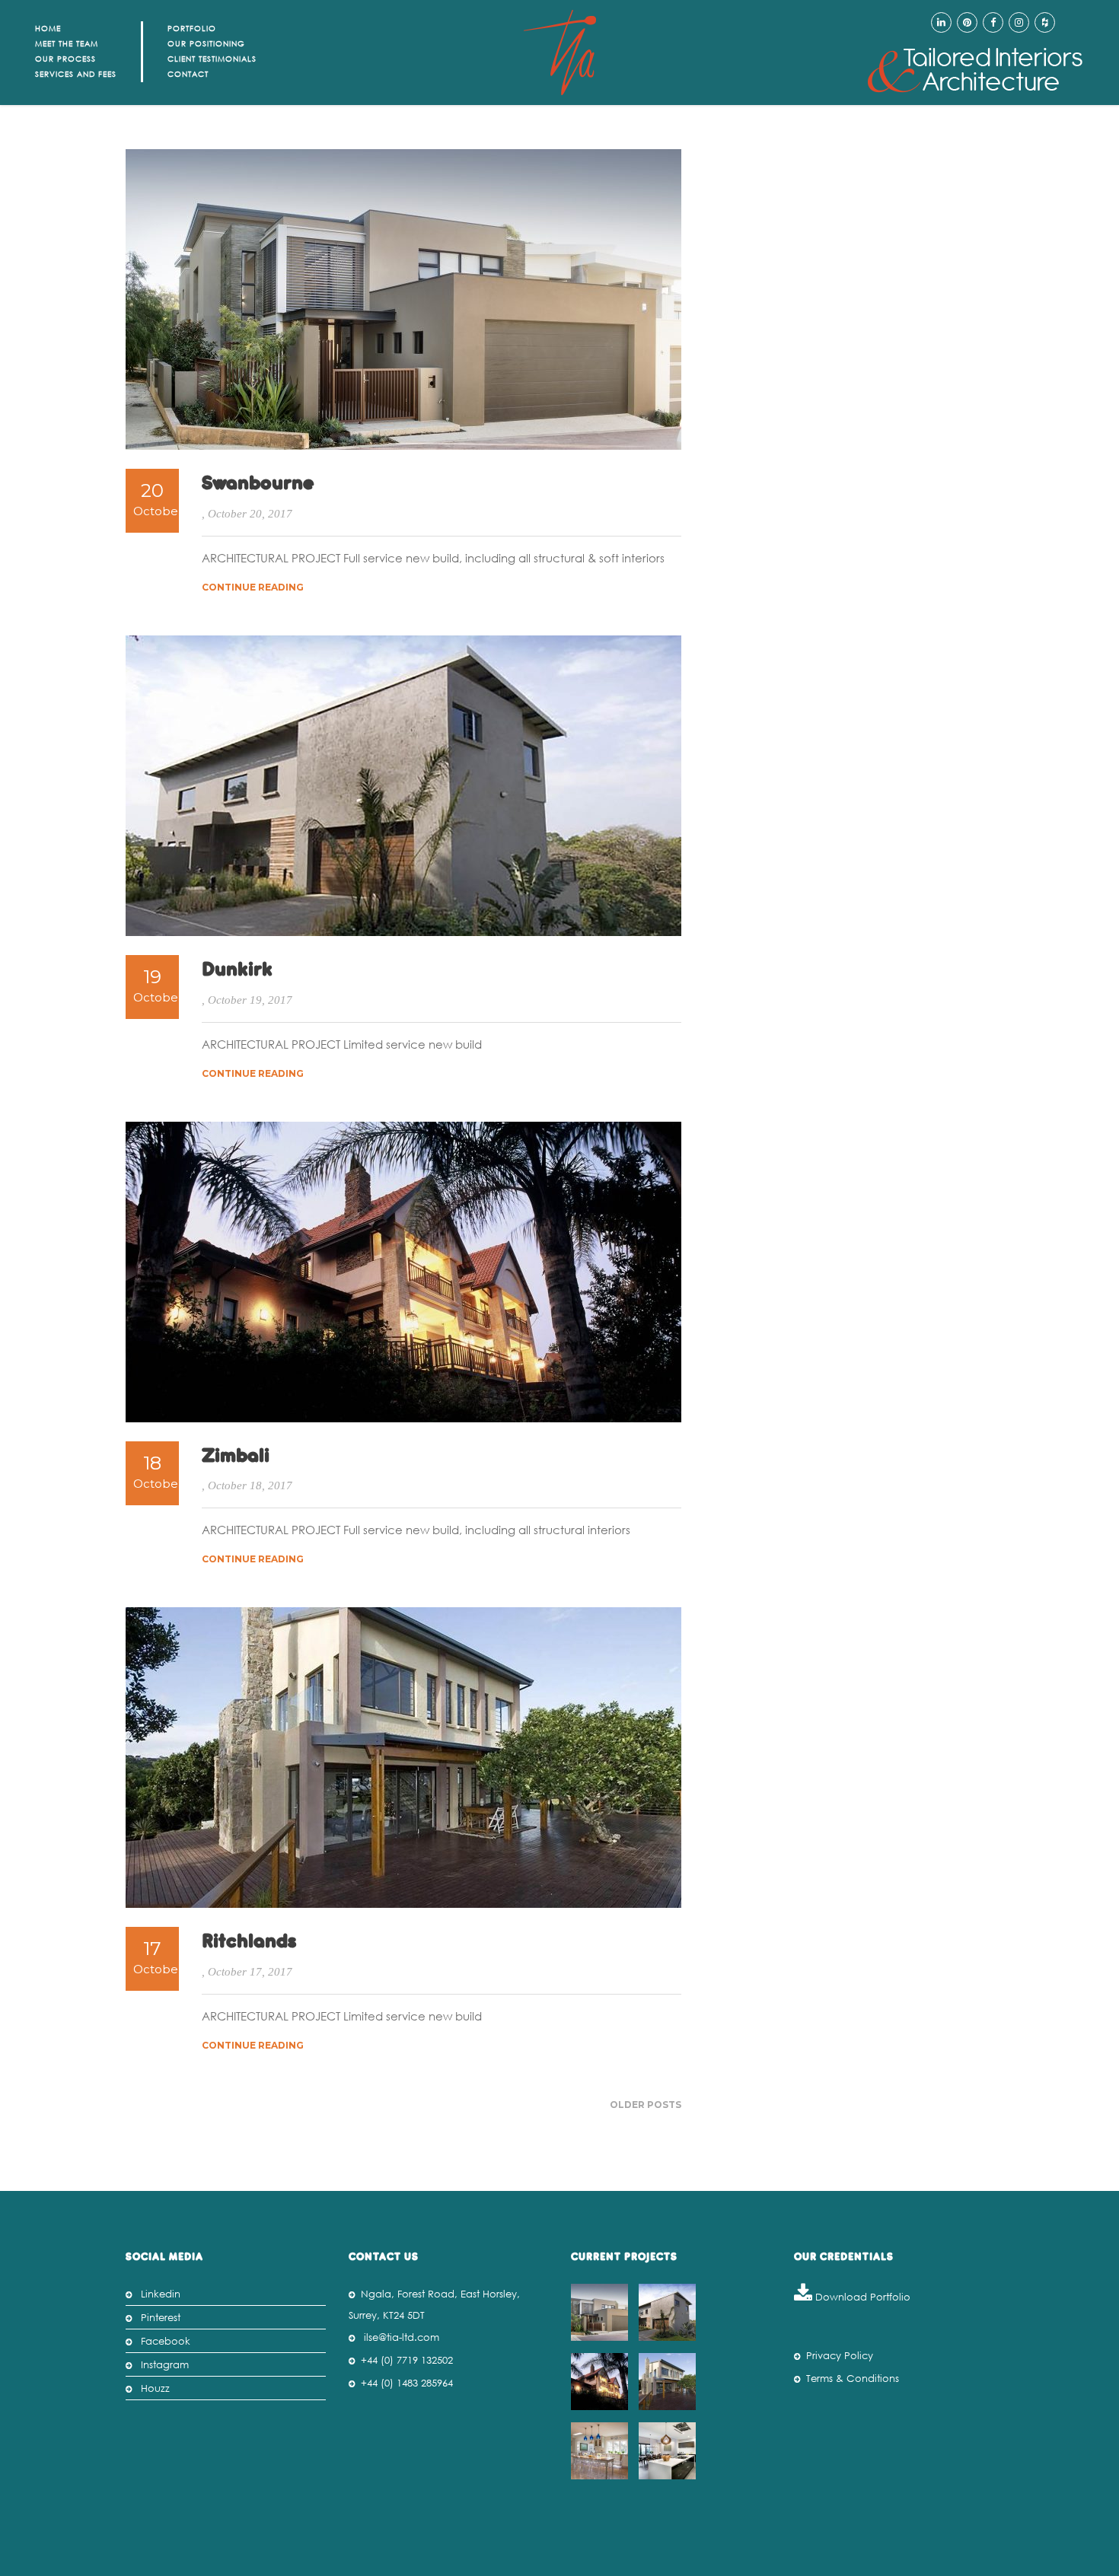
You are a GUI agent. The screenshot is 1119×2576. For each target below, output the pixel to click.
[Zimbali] (601, 2382)
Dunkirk (237, 970)
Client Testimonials (212, 59)
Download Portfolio (861, 2297)
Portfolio (192, 29)
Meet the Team (67, 44)
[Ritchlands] (669, 2382)
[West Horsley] (601, 2451)
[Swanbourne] (601, 2312)
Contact (188, 74)
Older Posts (646, 2105)
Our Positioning (206, 44)
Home (48, 29)
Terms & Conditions (853, 2379)
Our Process (65, 59)
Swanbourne (258, 484)
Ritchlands (249, 1942)
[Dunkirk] (669, 2312)
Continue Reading (253, 587)
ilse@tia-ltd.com (402, 2337)
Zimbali (236, 1457)
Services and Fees (76, 74)
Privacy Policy (840, 2356)
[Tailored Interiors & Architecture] (975, 70)
